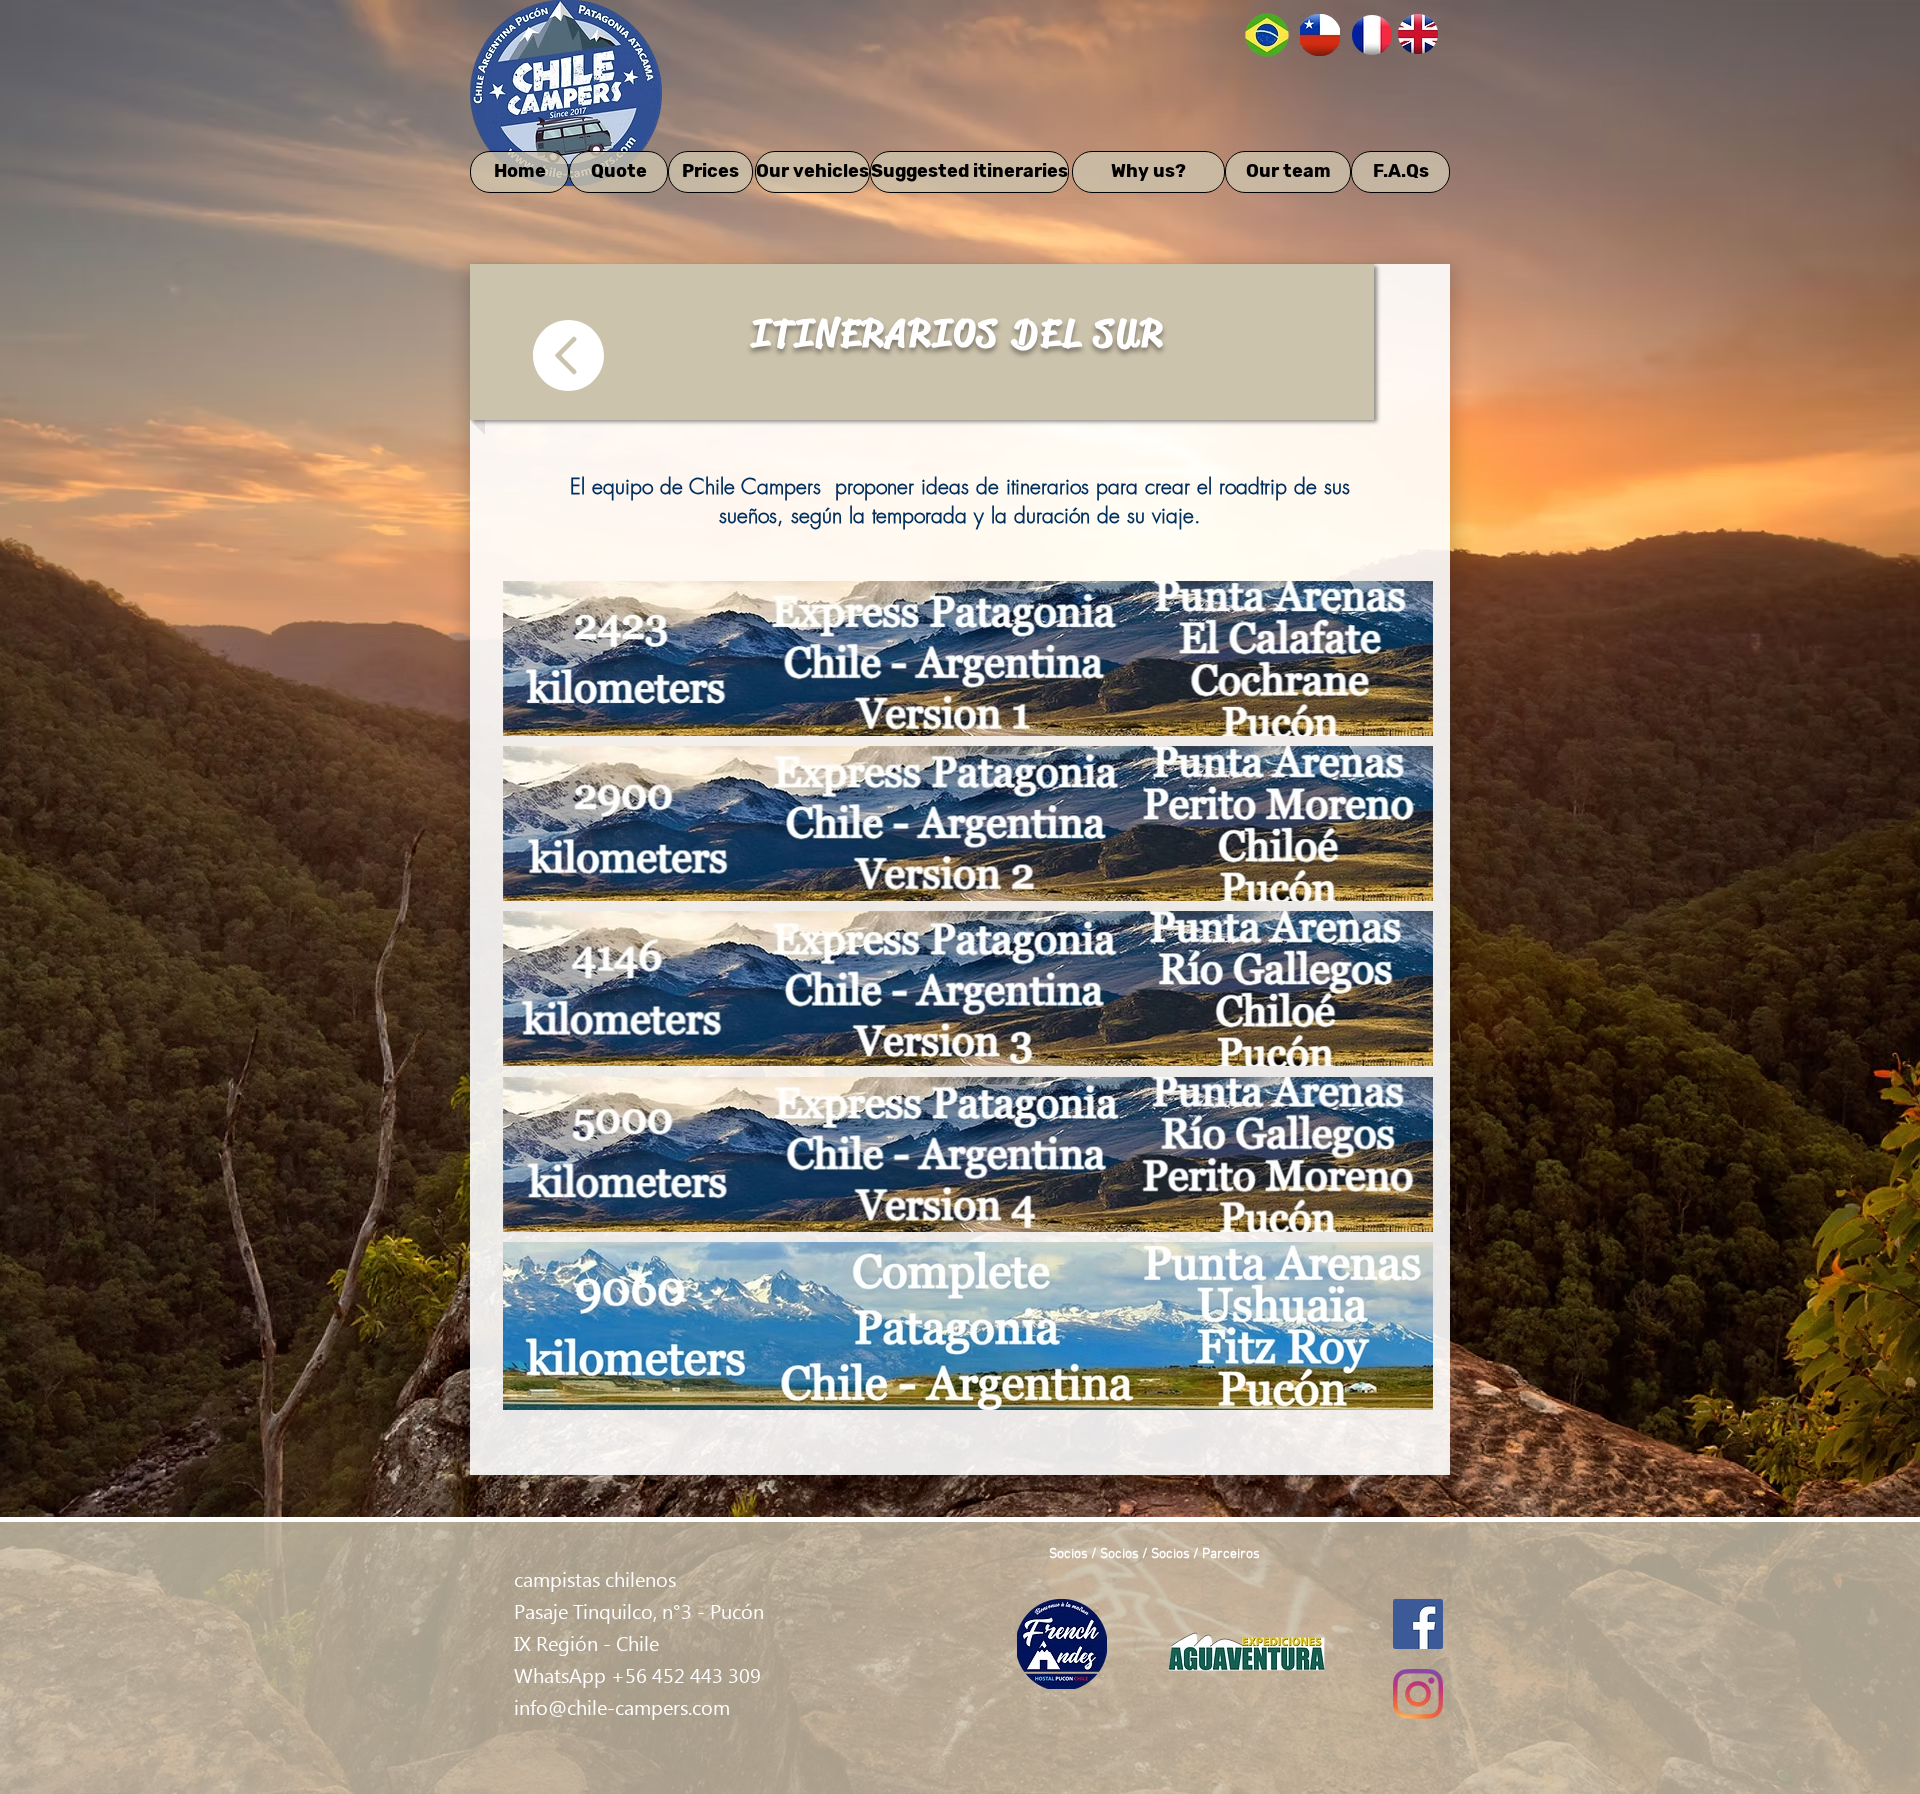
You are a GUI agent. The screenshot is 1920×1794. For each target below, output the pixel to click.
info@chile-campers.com (622, 1706)
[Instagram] (1418, 1694)
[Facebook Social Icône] (1418, 1624)
